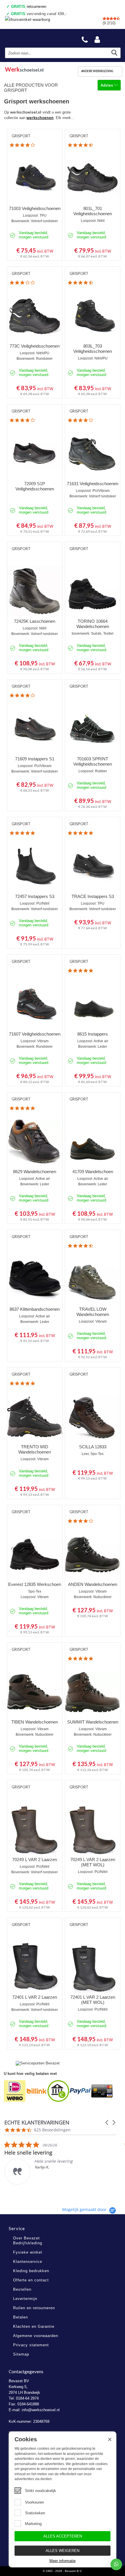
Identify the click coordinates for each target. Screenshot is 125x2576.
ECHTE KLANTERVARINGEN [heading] (37, 2123)
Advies (107, 85)
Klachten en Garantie (34, 2326)
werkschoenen (40, 118)
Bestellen (22, 2289)
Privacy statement (31, 2345)
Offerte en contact (31, 2280)
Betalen (20, 2317)
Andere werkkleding (97, 71)
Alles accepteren (63, 2536)
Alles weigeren (63, 2551)
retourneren (29, 7)
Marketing (33, 2524)
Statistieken (35, 2513)
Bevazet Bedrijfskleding (33, 38)
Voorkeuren (34, 2502)
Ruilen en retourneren (34, 2308)
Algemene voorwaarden (36, 2336)
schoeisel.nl (24, 69)
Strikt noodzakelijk (41, 2491)
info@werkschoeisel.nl (41, 2410)
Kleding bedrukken (31, 2271)
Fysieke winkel (28, 2252)
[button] (107, 2123)
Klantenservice (28, 2262)
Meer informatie (63, 2561)
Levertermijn (25, 2299)
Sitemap (21, 2354)
